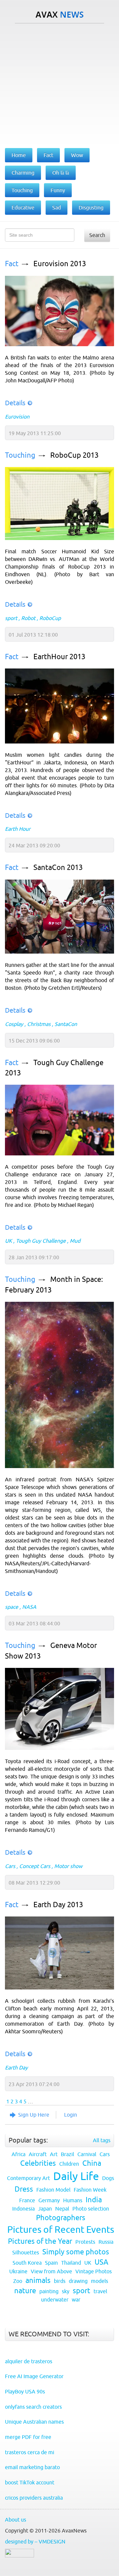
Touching (20, 455)
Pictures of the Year (40, 2241)
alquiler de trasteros (29, 2361)
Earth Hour (18, 829)
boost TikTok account (30, 2482)
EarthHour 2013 (59, 657)
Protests (85, 2242)
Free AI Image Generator (34, 2376)
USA (101, 2262)
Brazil (67, 2154)
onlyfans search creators (33, 2407)
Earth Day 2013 (58, 1905)
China (92, 2163)
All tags (102, 2140)
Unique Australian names (34, 2422)
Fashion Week (90, 2190)
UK (8, 1241)
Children (69, 2164)
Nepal (62, 2209)
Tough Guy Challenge (41, 1241)
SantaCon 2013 (58, 867)
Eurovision (17, 417)
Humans (73, 2200)
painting (49, 2291)
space (12, 1607)
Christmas (39, 1024)
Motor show (68, 1866)
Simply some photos (76, 2252)
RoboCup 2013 (74, 455)
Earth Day (16, 2068)
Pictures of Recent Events (61, 2229)
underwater (55, 2300)
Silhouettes (26, 2252)
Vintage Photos (94, 2271)
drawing (78, 2281)
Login (71, 2115)
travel (100, 2291)
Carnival (87, 2154)
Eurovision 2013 (60, 264)
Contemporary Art (28, 2178)
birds (60, 2281)
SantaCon (66, 1024)
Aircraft (38, 2154)
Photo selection (91, 2209)
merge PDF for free (28, 2437)
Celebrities (38, 2163)
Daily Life (76, 2176)
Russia (106, 2242)
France (27, 2200)
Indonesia (23, 2209)
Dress (24, 2189)
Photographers (61, 2218)
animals (38, 2280)
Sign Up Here (34, 2115)
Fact (12, 264)
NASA (29, 1607)
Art (54, 2154)
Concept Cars (35, 1866)
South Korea (27, 2263)
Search (97, 235)
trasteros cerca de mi (30, 2452)
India (94, 2200)
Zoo (18, 2281)
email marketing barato (32, 2467)
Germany (49, 2200)
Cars (10, 1866)
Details (15, 403)
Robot (28, 618)
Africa (19, 2154)
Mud (75, 1241)
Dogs (108, 2178)
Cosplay (14, 1024)
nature (25, 2291)
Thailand (71, 2263)
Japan (45, 2209)
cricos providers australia (34, 2498)
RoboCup (50, 618)
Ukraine (18, 2271)
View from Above (51, 2271)
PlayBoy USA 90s (25, 2391)
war (76, 2300)
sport (11, 618)
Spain (51, 2263)
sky (66, 2291)
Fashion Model (53, 2190)
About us (16, 2520)
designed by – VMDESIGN (35, 2541)
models (99, 2281)
